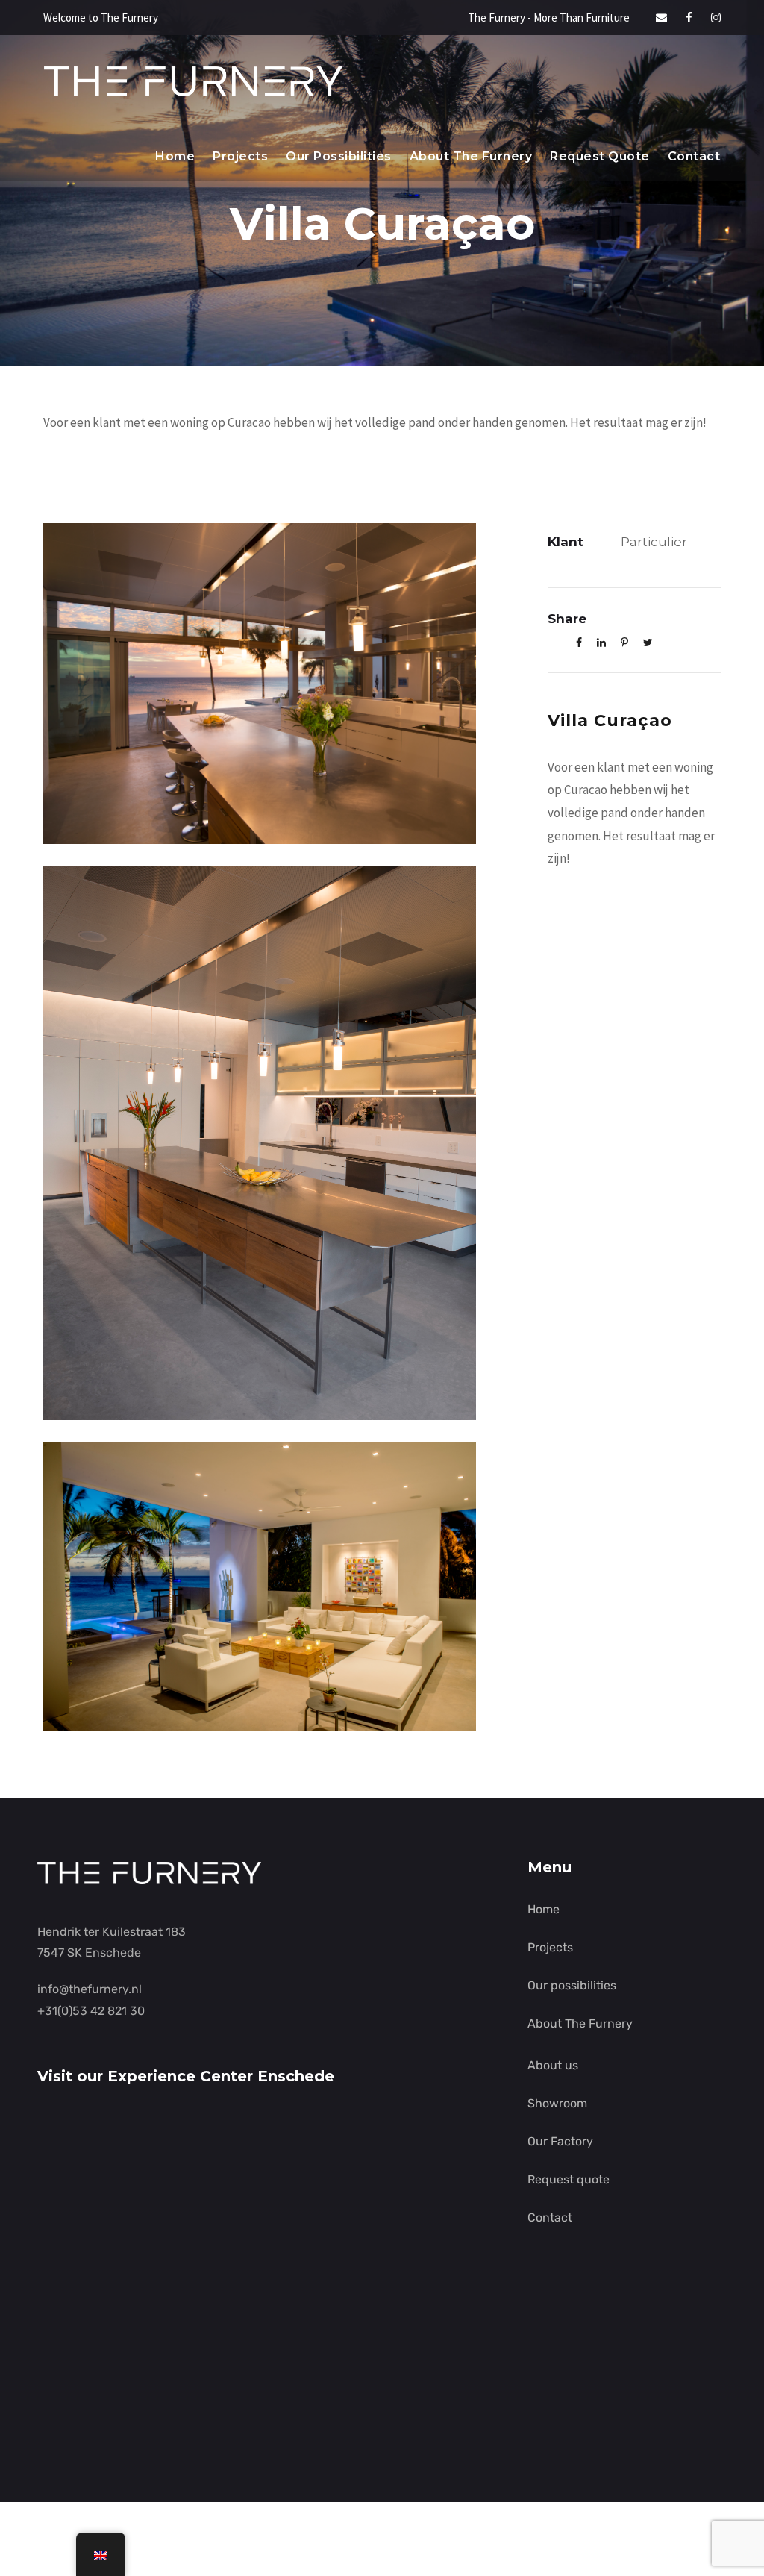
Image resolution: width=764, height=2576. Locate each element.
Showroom (557, 2103)
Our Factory (560, 2141)
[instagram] (716, 18)
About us (553, 2065)
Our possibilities (339, 156)
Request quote (600, 156)
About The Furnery (471, 156)
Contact (694, 156)
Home (175, 156)
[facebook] (689, 18)
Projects (240, 156)
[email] (661, 18)
